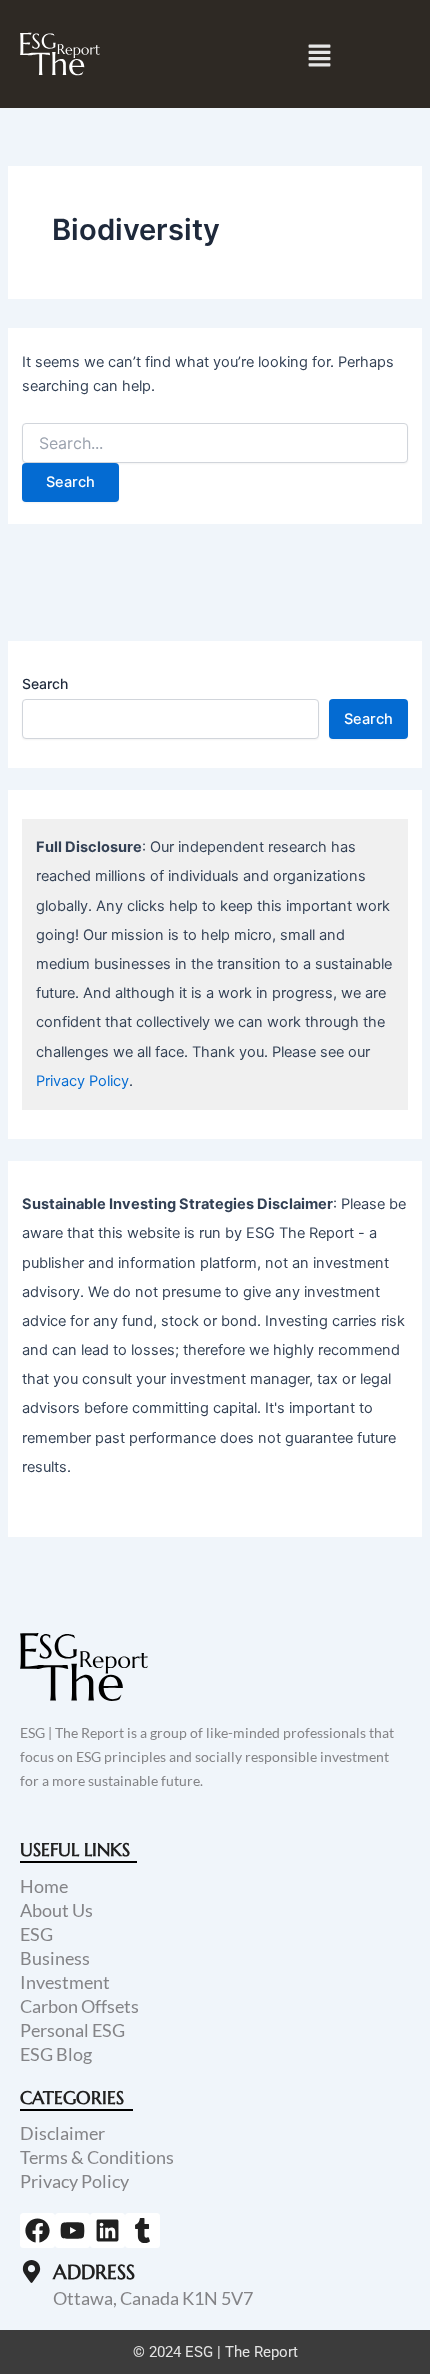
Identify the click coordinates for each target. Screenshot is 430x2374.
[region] (215, 2203)
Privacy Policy (82, 1081)
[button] (320, 55)
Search (45, 683)
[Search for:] (214, 443)
